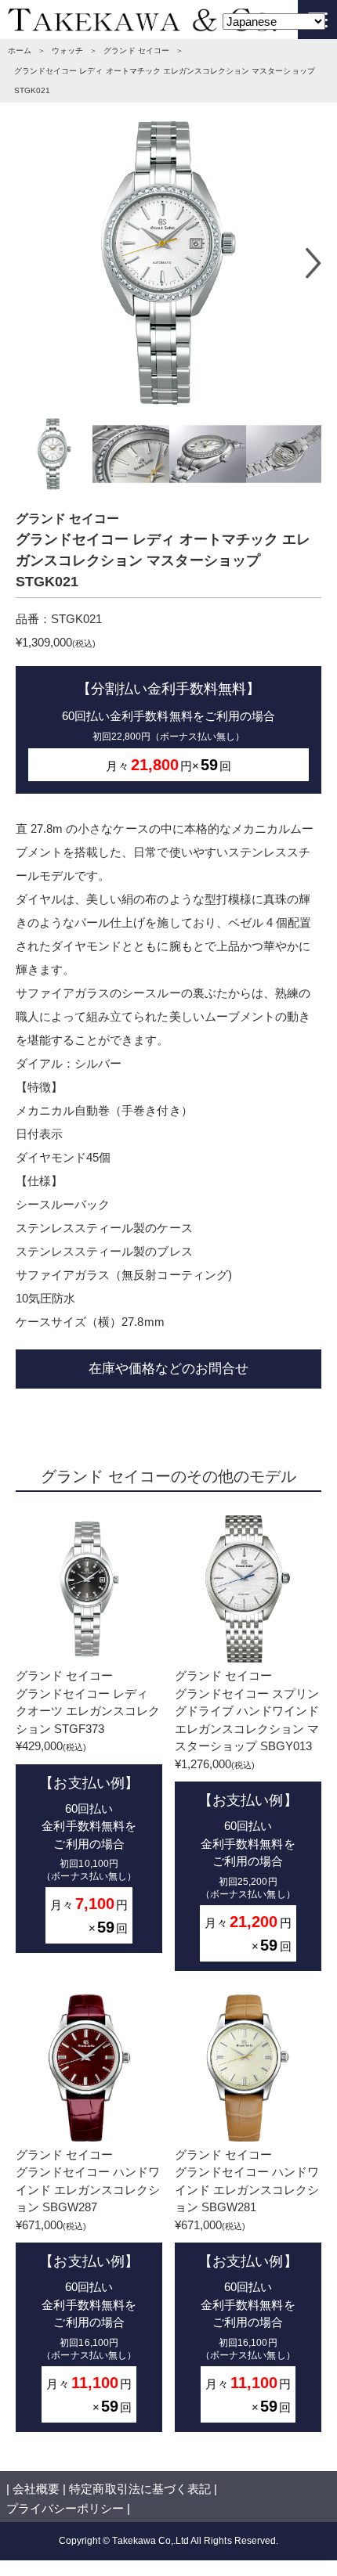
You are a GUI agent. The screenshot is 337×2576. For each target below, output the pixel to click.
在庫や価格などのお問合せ (168, 1368)
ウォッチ (67, 50)
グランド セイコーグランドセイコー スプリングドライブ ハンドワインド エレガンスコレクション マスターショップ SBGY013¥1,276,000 (247, 1811)
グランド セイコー (136, 50)
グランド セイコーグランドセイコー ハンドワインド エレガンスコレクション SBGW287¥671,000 (88, 2281)
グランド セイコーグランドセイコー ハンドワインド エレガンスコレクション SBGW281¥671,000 (247, 2281)
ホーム (20, 50)
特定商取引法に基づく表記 (140, 2489)
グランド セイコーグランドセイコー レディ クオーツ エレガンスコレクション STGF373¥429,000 (88, 1802)
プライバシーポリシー (65, 2508)
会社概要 (36, 2489)
